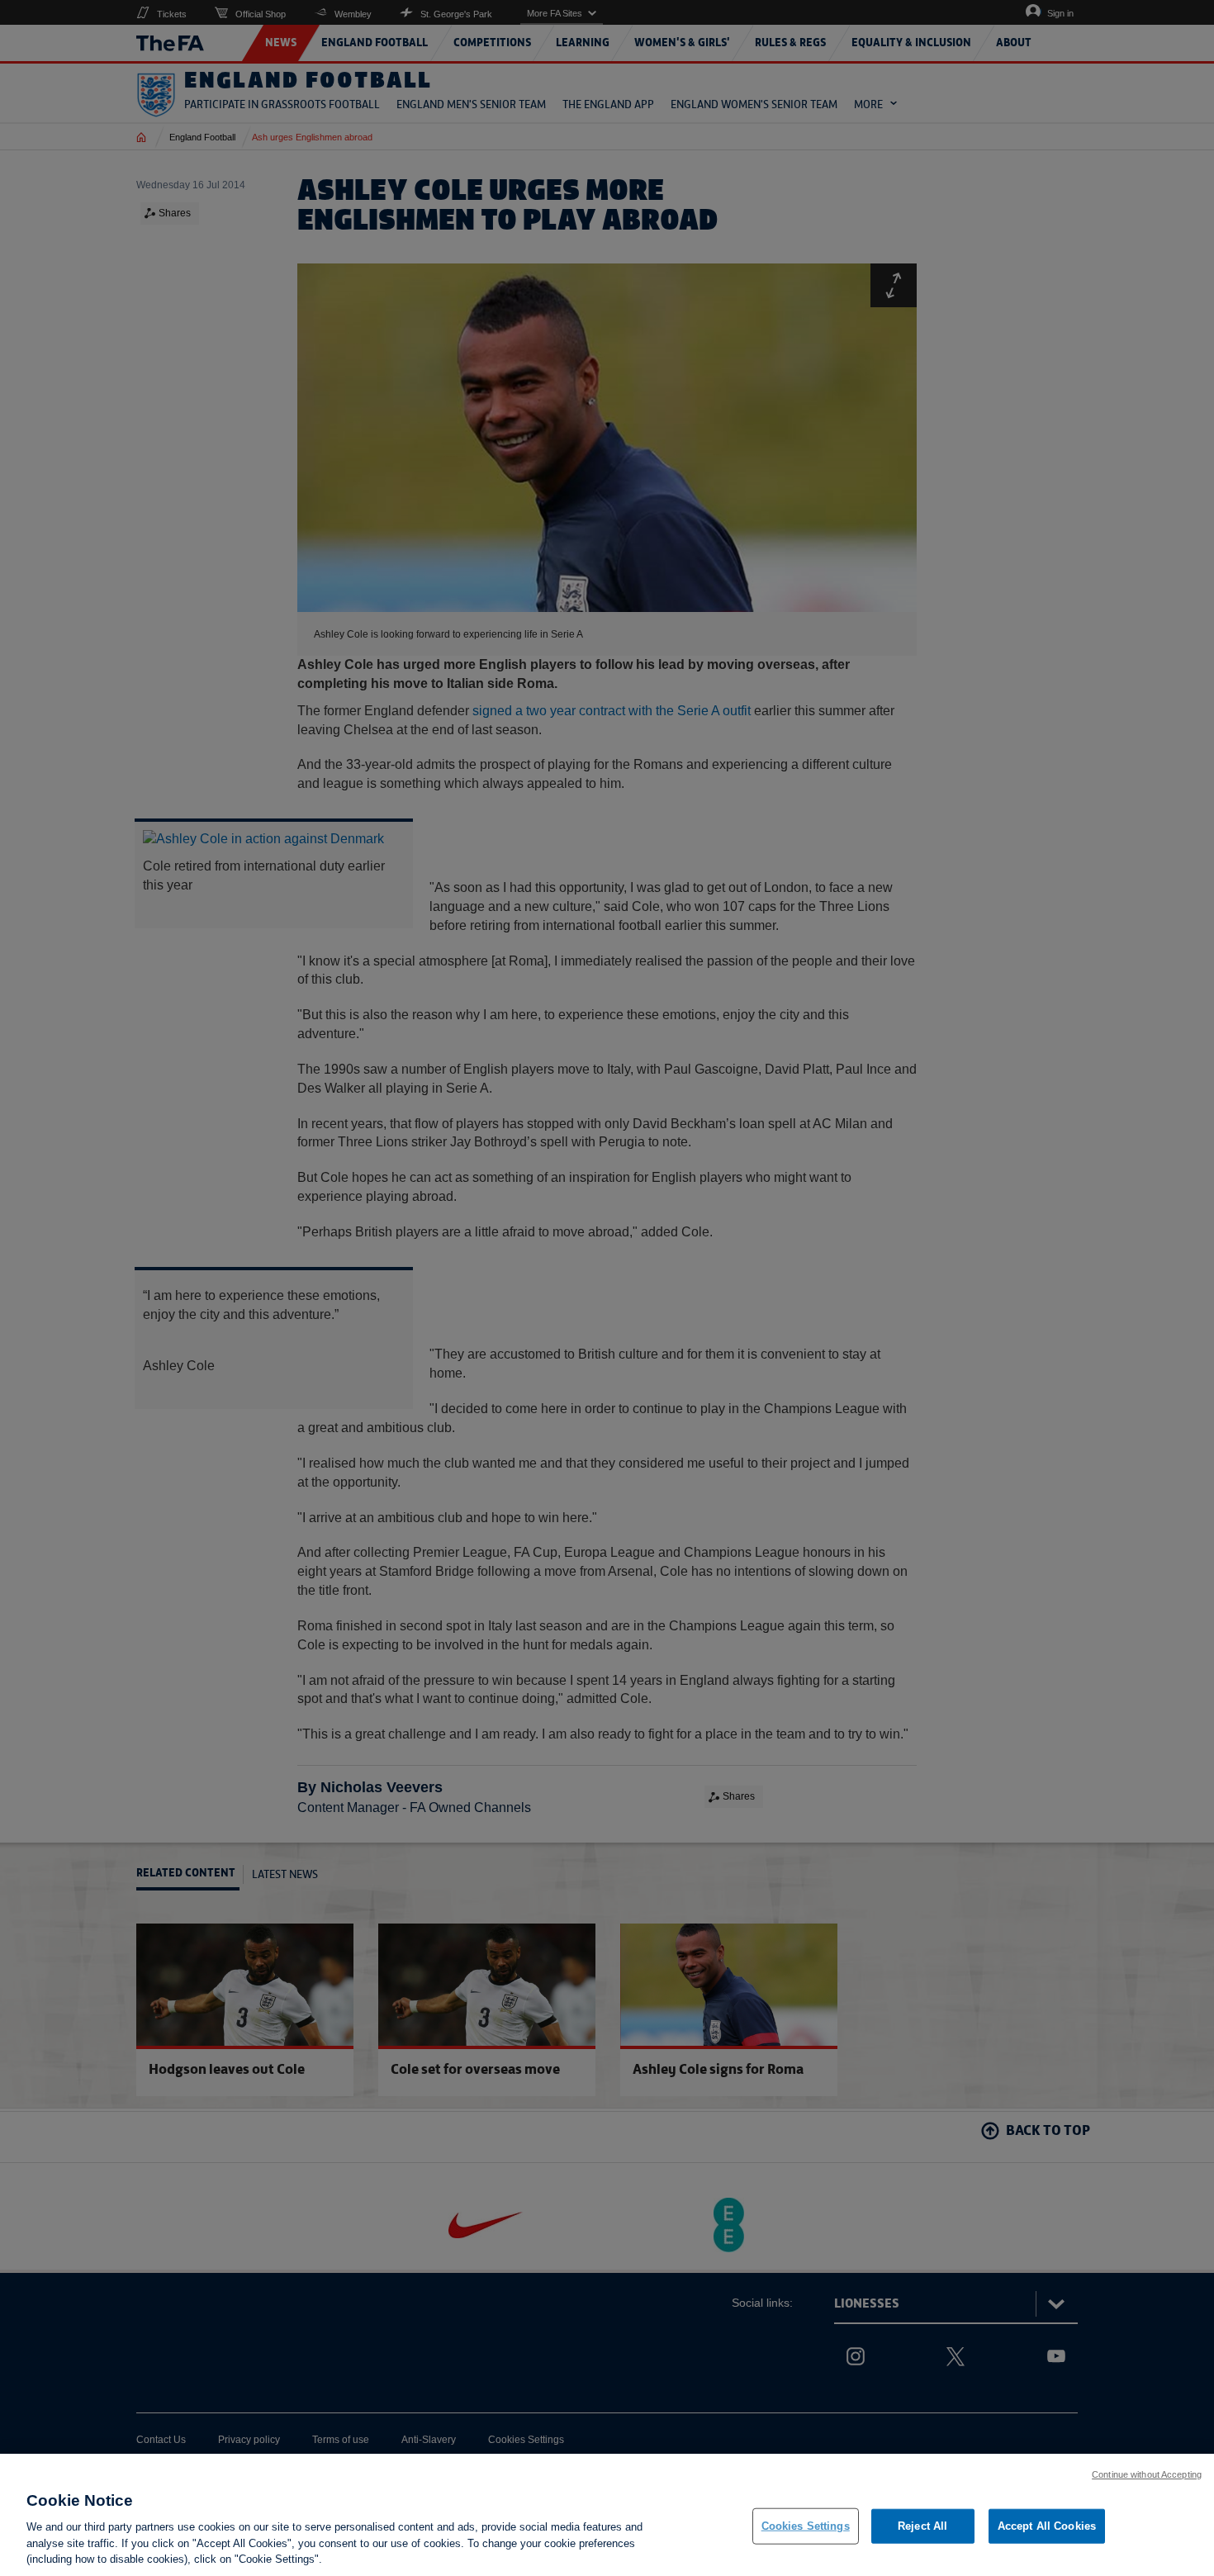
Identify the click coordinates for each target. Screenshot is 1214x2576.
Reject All (922, 2526)
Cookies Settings (806, 2526)
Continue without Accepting (1147, 2474)
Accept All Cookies (1047, 2526)
